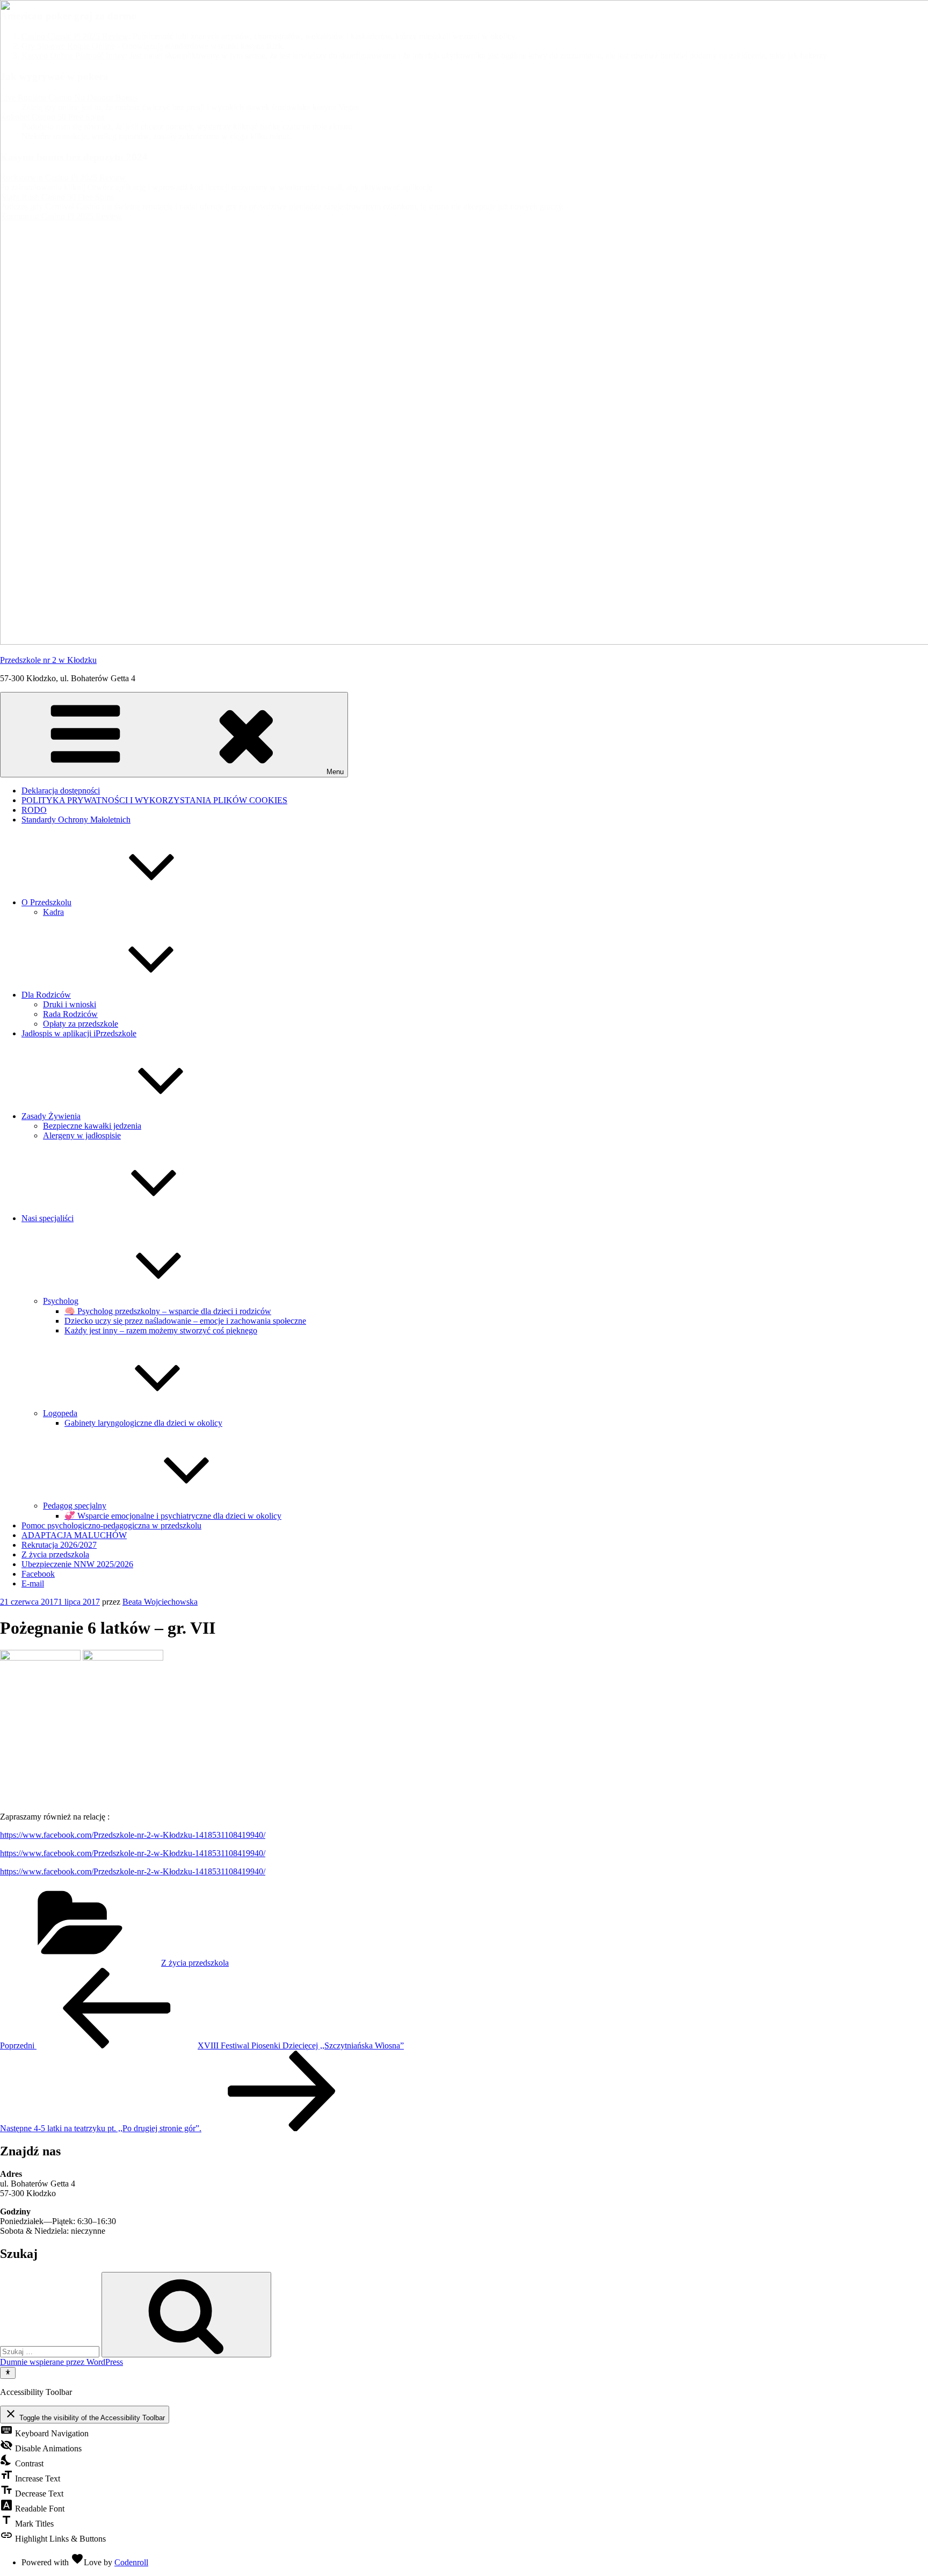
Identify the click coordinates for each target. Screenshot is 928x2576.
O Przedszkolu (46, 902)
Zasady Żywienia (51, 1116)
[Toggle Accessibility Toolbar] (8, 2373)
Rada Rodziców (70, 1014)
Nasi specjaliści (48, 1218)
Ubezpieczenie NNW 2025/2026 (77, 1564)
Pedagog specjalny (75, 1506)
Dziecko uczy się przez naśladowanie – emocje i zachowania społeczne (185, 1321)
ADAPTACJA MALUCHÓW (74, 1535)
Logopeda (60, 1413)
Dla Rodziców (46, 995)
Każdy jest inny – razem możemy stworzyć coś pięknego (161, 1330)
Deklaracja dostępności (61, 791)
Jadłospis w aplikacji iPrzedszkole (79, 1033)
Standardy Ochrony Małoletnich (76, 820)
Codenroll (131, 2562)
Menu (335, 772)
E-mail (33, 1583)
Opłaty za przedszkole (81, 1024)
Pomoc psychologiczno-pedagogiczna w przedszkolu (111, 1525)
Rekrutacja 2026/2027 (59, 1545)
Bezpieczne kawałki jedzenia (92, 1126)
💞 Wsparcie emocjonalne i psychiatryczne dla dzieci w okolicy (173, 1516)
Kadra (53, 912)
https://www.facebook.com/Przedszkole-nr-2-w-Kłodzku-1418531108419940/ (133, 1835)
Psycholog (61, 1301)
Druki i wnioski (70, 1004)
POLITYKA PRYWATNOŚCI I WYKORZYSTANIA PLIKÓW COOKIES (154, 800)
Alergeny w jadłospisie (82, 1135)
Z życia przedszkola (55, 1554)
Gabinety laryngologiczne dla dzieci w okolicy (143, 1423)
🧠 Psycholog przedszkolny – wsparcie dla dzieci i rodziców (168, 1311)
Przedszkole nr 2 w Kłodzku (48, 660)
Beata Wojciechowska (160, 1602)
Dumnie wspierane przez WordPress (61, 2362)
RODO (34, 810)
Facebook (38, 1574)
